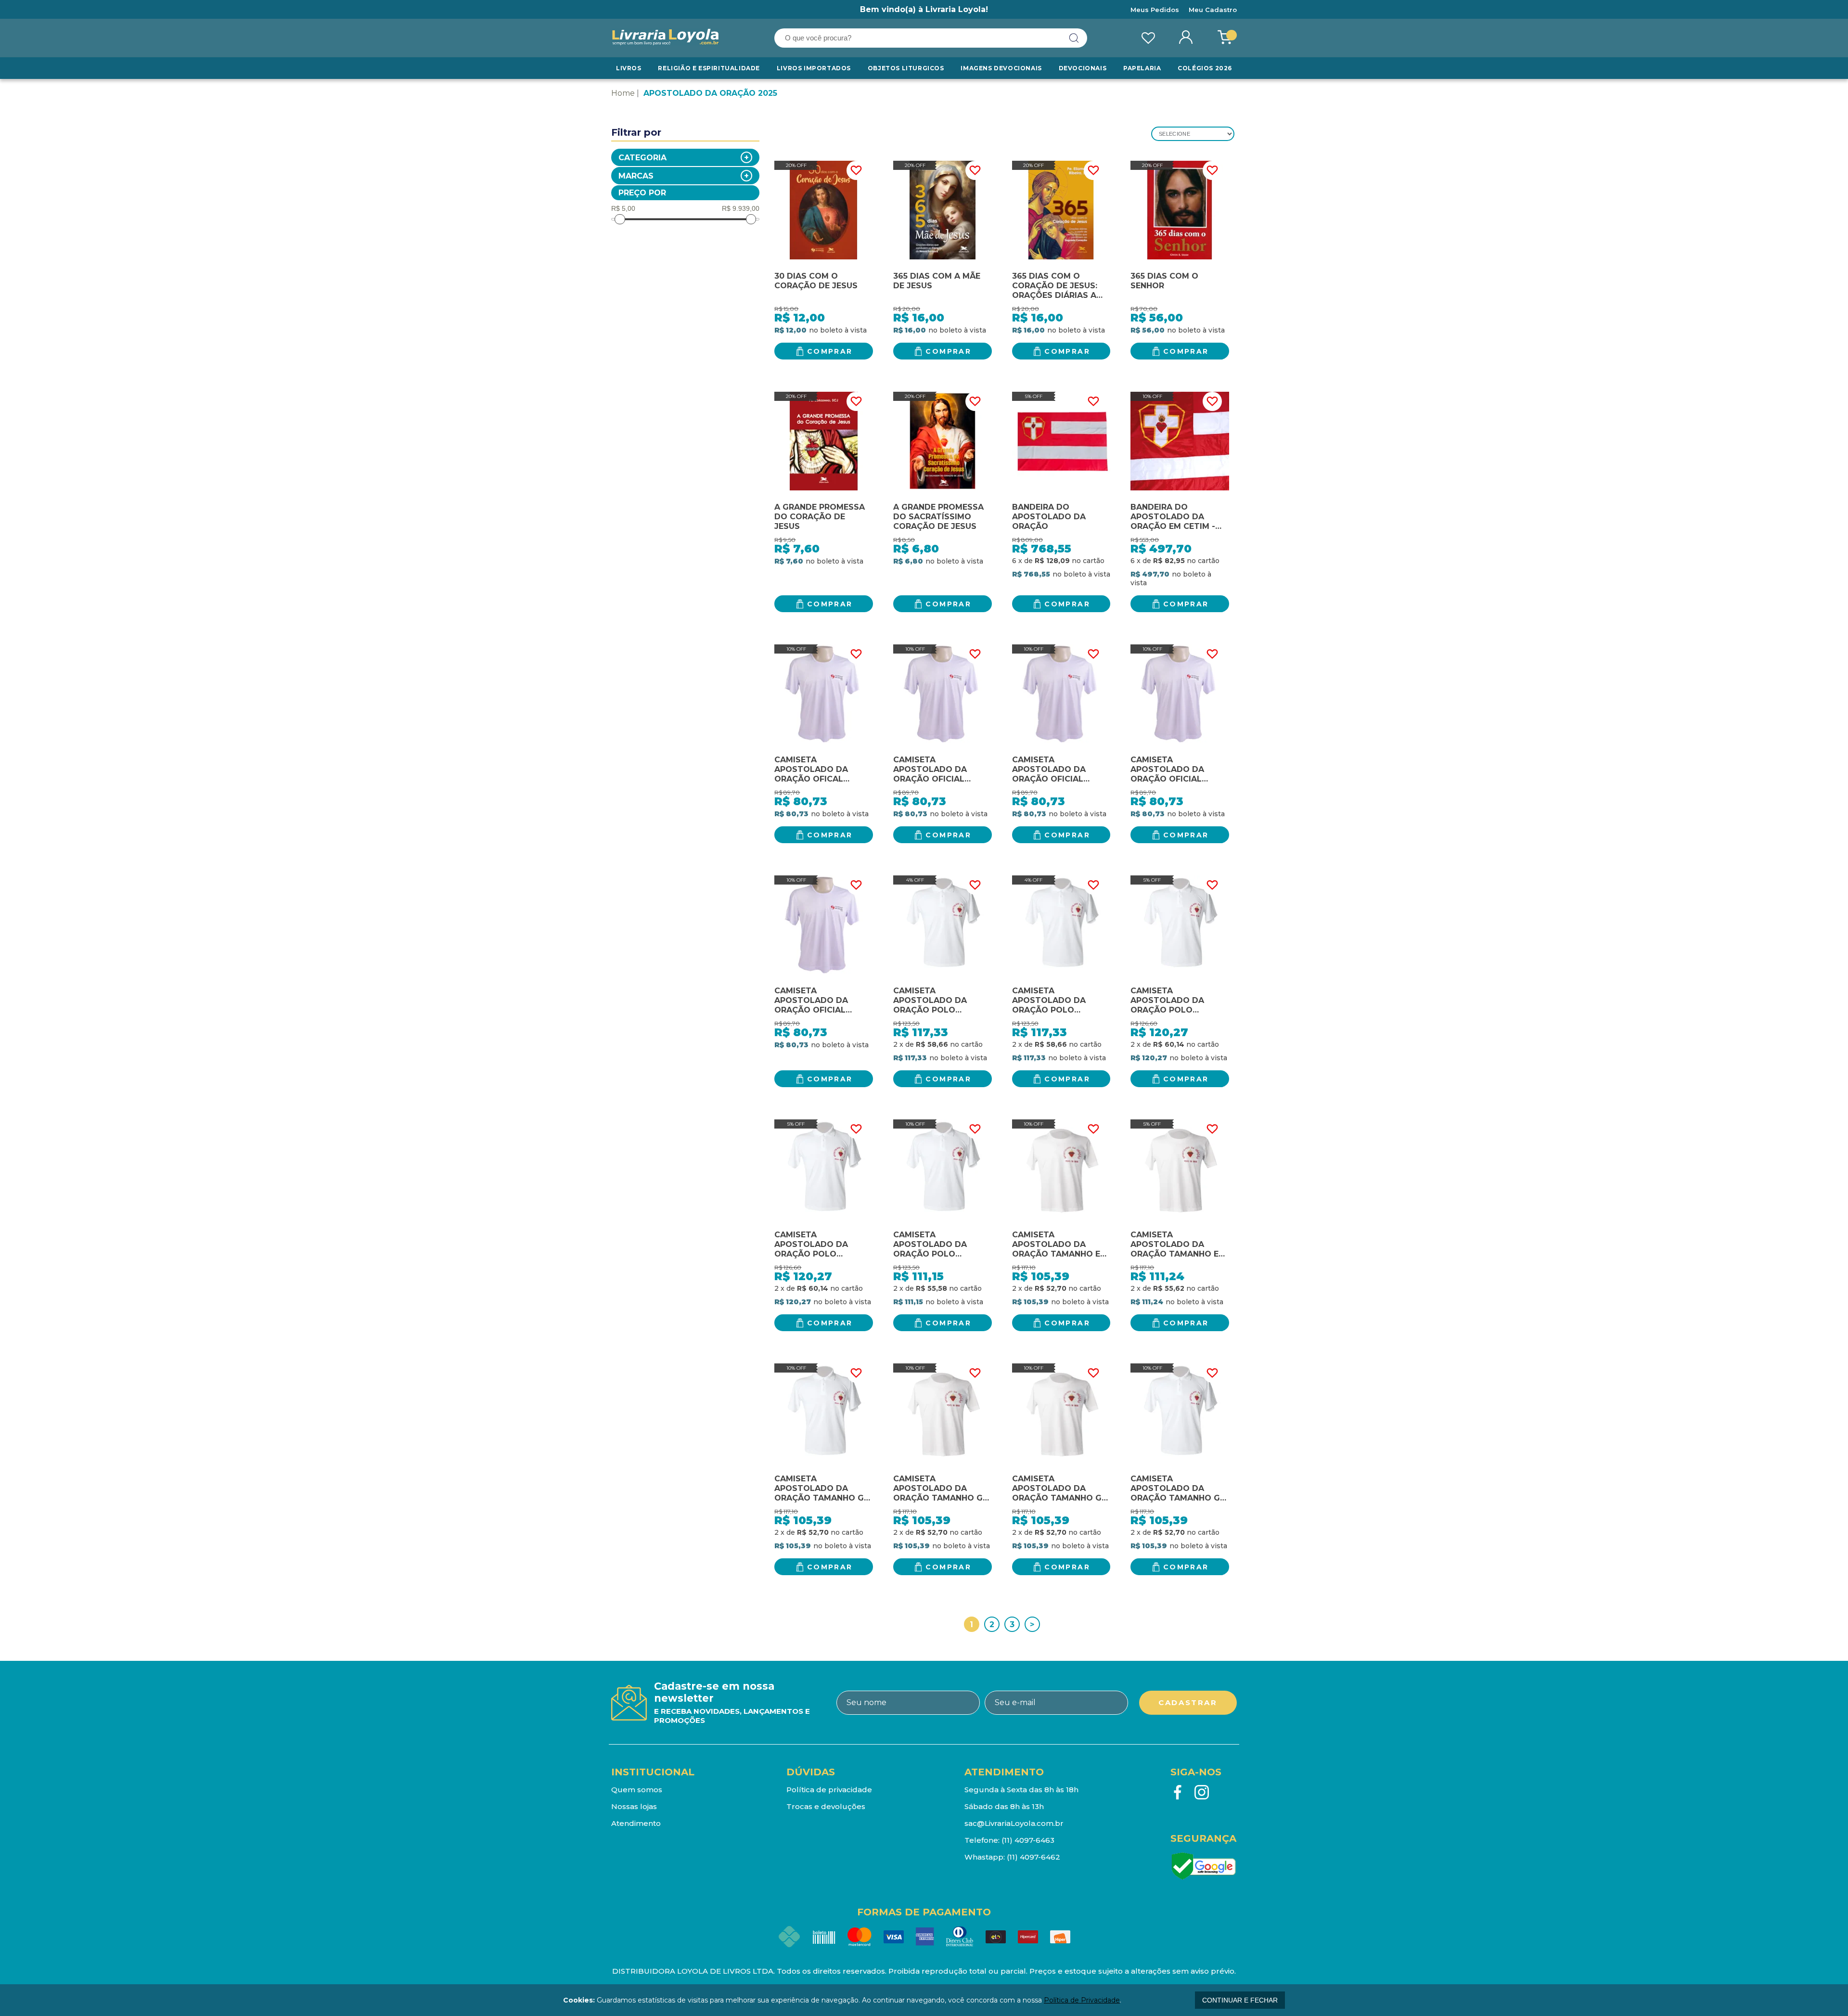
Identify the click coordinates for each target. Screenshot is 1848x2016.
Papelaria (1142, 68)
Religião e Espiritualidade (709, 68)
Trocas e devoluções (826, 1806)
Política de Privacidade (1082, 2000)
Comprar (830, 351)
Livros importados (814, 68)
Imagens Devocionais (1001, 68)
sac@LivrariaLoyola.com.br (1014, 1823)
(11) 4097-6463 (1028, 1840)
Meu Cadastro (1213, 10)
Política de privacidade (829, 1790)
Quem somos (637, 1790)
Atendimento (636, 1823)
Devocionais (1083, 68)
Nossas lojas (634, 1806)
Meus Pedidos (1155, 10)
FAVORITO (856, 170)
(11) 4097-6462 (1033, 1857)
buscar (1074, 38)
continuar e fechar (1240, 2000)
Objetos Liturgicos (906, 68)
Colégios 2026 (1205, 68)
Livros (629, 68)
